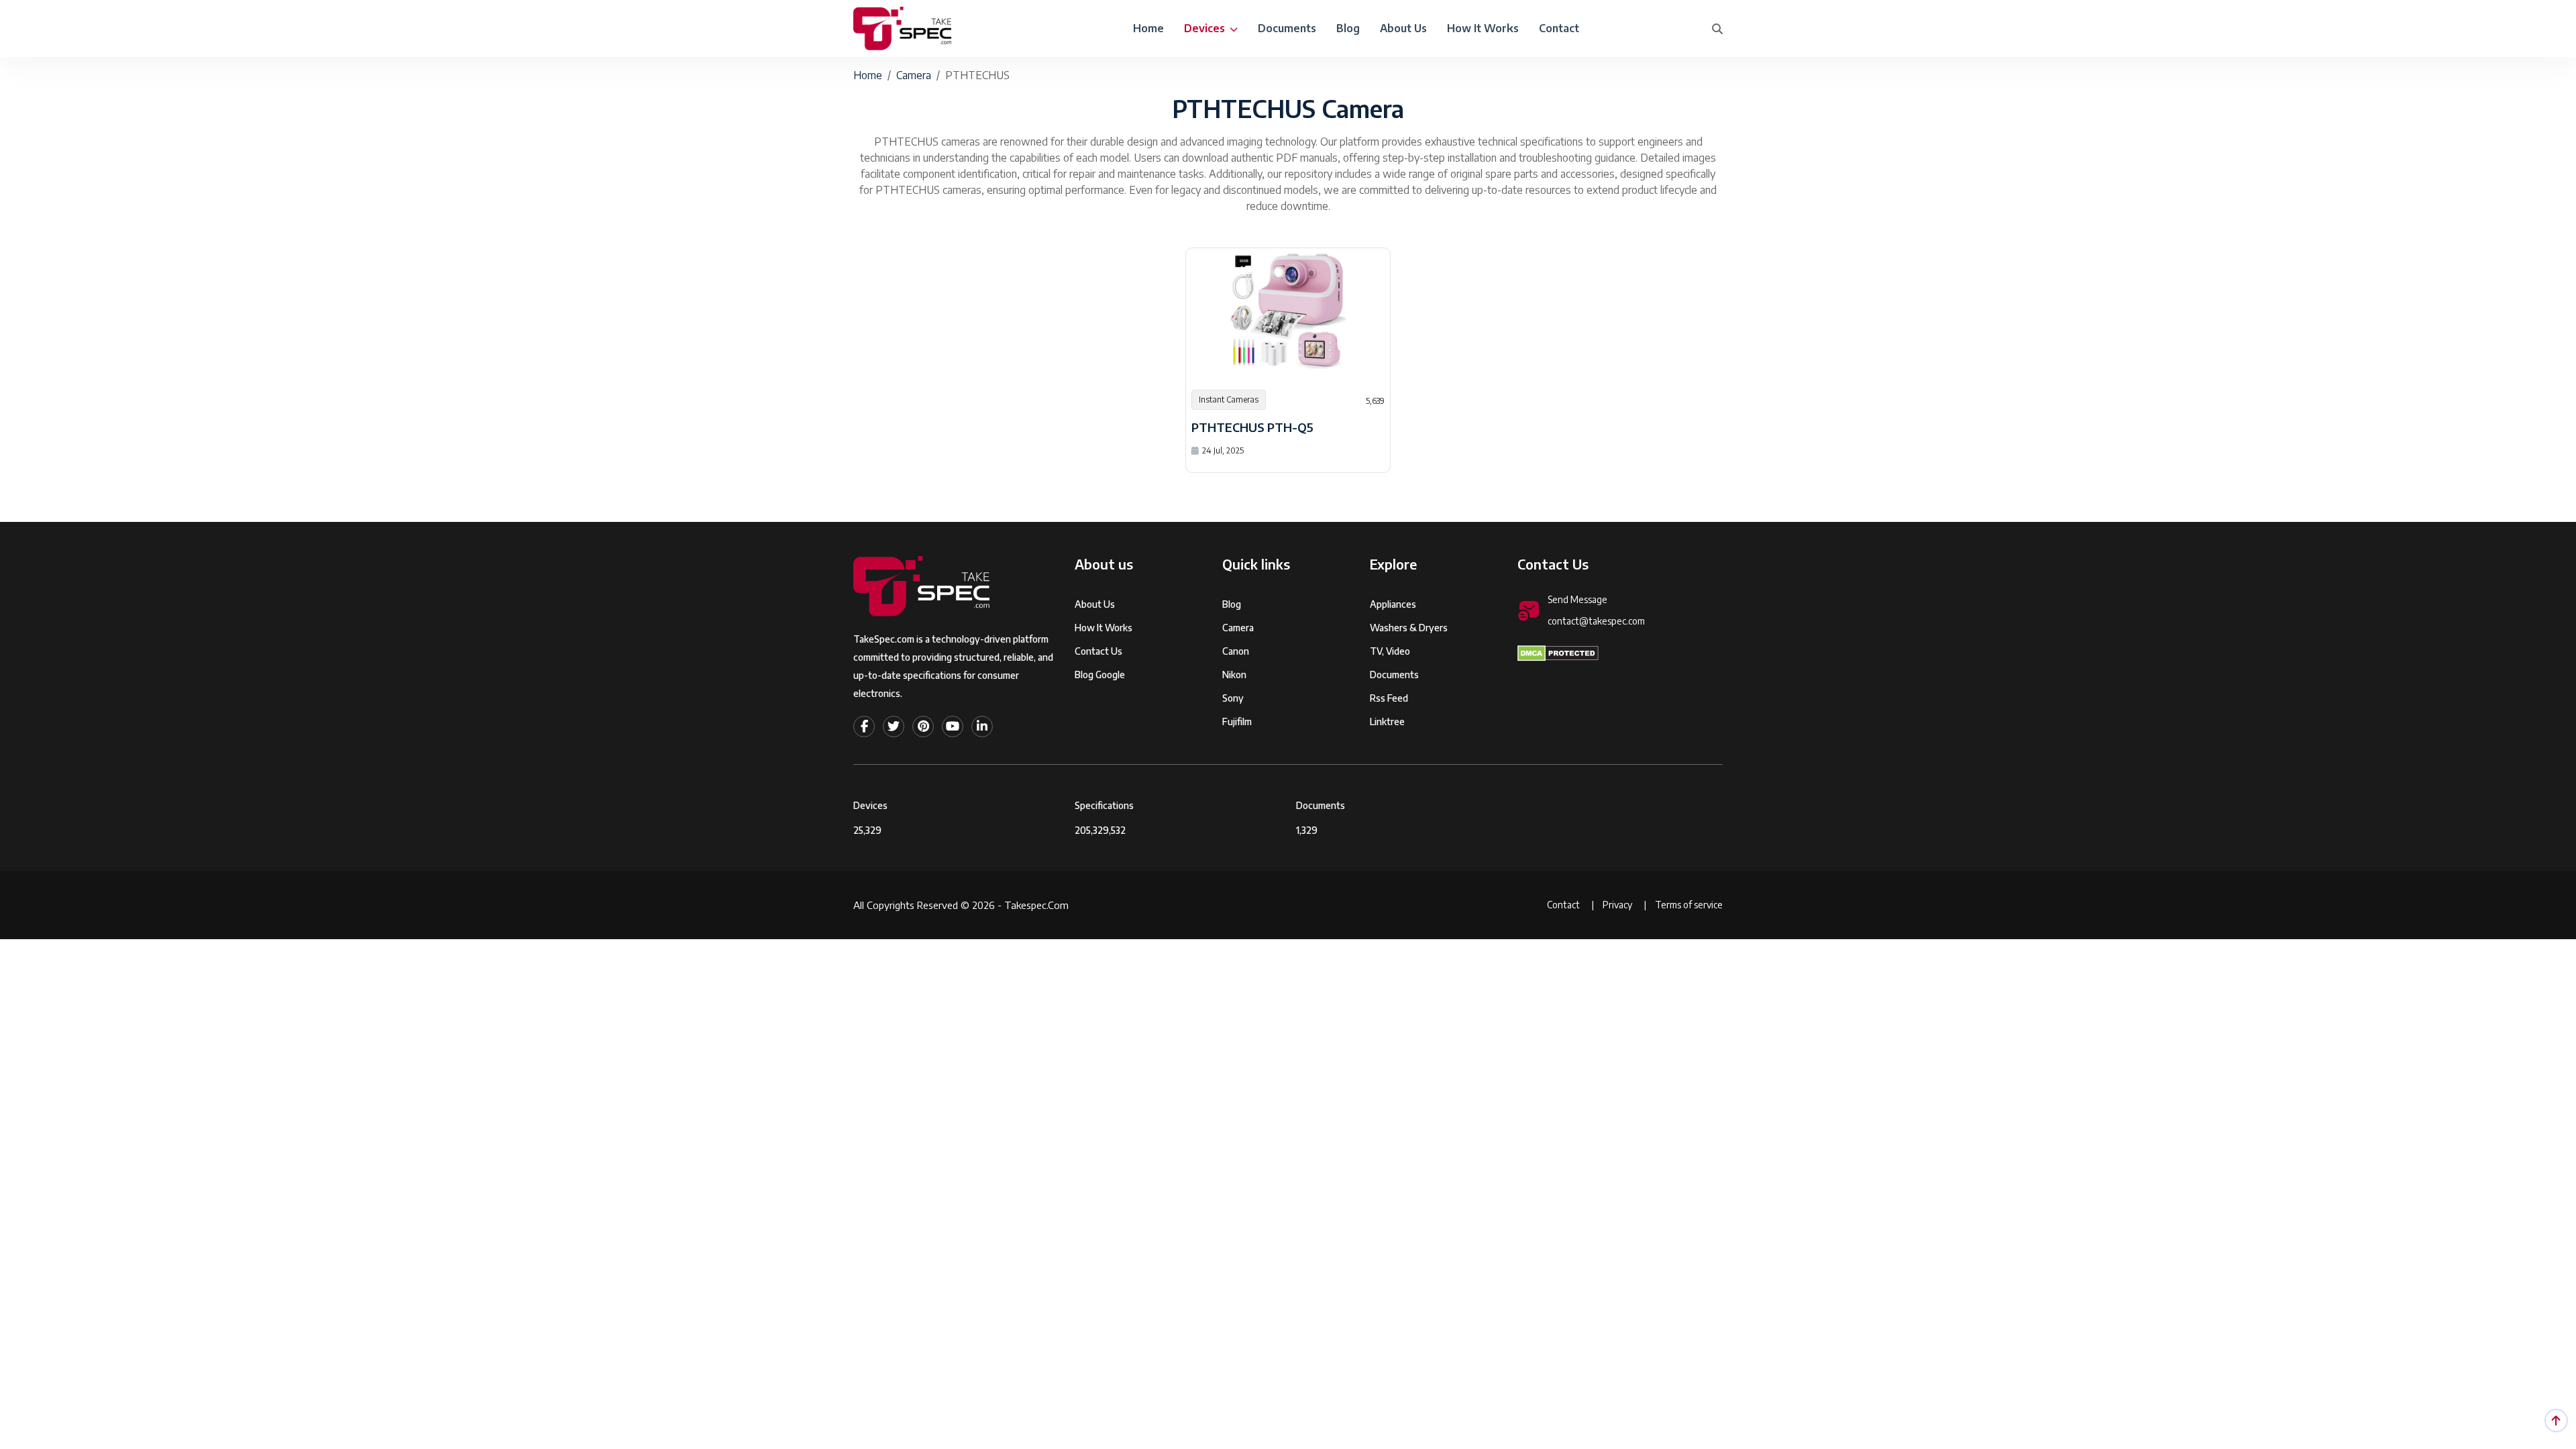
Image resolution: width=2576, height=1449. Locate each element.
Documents (1287, 28)
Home (1148, 28)
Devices (1206, 28)
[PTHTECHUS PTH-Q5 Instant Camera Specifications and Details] (1288, 311)
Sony (1233, 698)
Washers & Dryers (1409, 628)
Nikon (1234, 675)
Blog (1348, 28)
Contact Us (1098, 651)
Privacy (1618, 905)
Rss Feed (1389, 698)
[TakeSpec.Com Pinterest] (923, 727)
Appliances (1393, 604)
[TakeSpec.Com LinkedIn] (982, 727)
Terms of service (1689, 905)
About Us (1403, 28)
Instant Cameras (1229, 399)
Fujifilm (1237, 721)
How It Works (1483, 28)
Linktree (1387, 721)
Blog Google (1100, 675)
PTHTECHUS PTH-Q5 (1252, 427)
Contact (1559, 28)
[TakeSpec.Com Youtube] (953, 727)
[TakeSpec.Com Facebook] (864, 727)
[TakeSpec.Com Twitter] (894, 727)
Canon (1236, 651)
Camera (914, 75)
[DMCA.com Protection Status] (1558, 653)
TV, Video (1390, 651)
